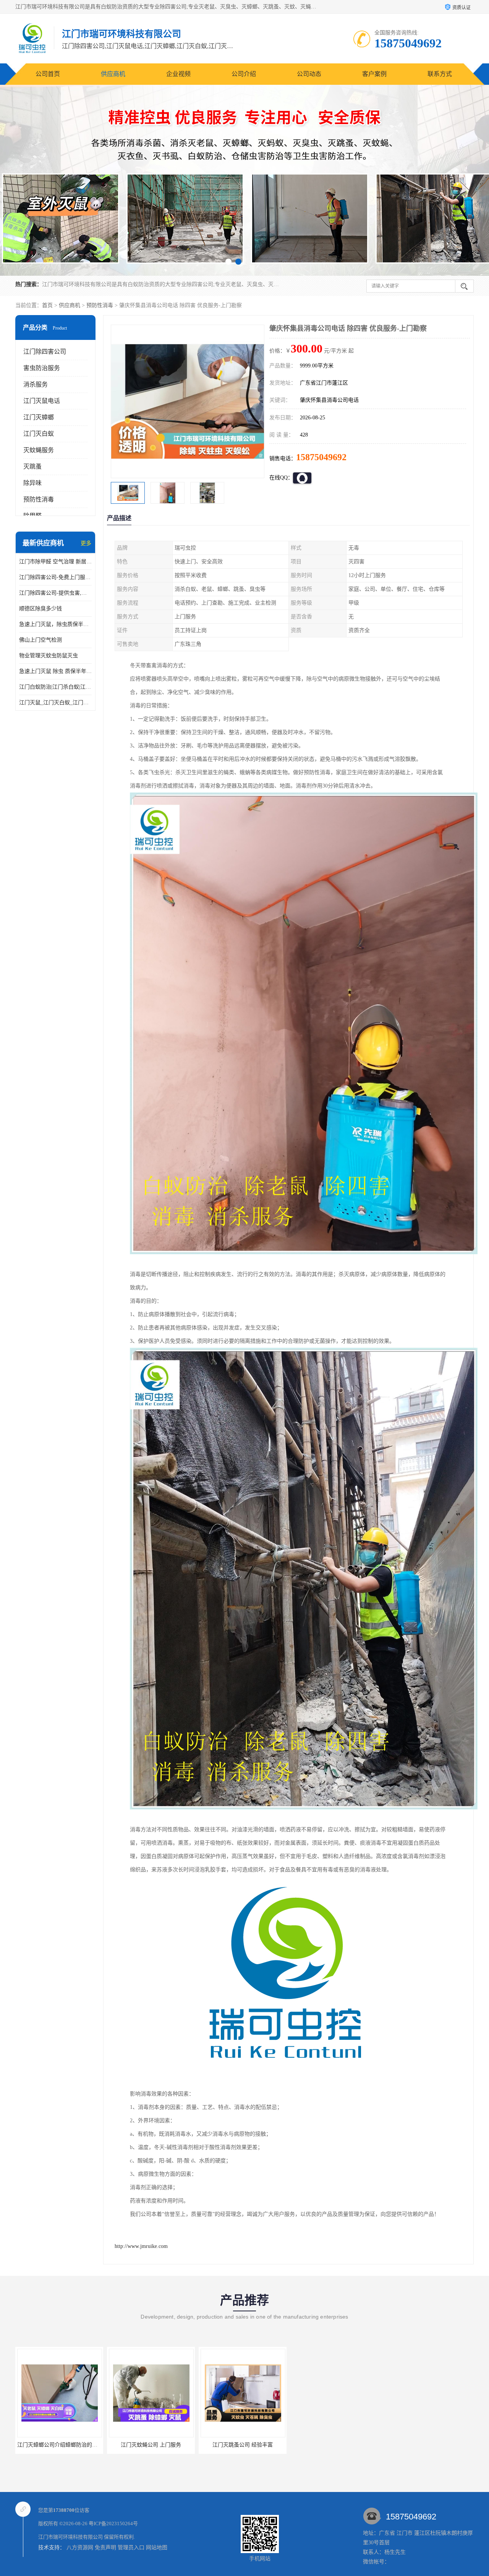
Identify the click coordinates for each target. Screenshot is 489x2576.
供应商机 (113, 74)
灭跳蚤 (32, 467)
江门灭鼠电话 (42, 401)
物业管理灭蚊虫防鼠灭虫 (49, 656)
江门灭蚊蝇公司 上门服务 (243, 2445)
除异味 (32, 483)
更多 (86, 543)
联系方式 (440, 74)
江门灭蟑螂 (39, 417)
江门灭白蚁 (39, 434)
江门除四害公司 (45, 352)
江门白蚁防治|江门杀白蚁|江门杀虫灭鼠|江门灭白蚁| (55, 687)
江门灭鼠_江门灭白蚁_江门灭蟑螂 (55, 703)
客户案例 (374, 74)
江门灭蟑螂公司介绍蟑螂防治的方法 (152, 2445)
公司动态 (309, 74)
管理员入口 (131, 2548)
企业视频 (178, 74)
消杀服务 (36, 384)
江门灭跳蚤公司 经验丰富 (59, 2445)
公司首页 (48, 74)
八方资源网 (80, 2548)
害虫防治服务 (42, 368)
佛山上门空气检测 (40, 640)
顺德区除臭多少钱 (40, 609)
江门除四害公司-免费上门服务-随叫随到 (55, 577)
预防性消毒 (100, 305)
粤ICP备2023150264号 (113, 2523)
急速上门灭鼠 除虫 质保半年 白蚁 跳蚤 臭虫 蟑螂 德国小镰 (55, 671)
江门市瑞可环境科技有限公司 (70, 2537)
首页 (47, 305)
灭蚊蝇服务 (39, 450)
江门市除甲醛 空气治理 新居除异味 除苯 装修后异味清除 (55, 562)
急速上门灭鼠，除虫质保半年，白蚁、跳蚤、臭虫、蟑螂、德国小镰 (55, 624)
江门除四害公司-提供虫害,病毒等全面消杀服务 (55, 593)
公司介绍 (244, 74)
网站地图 (157, 2548)
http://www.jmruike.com (141, 2246)
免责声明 (105, 2548)
